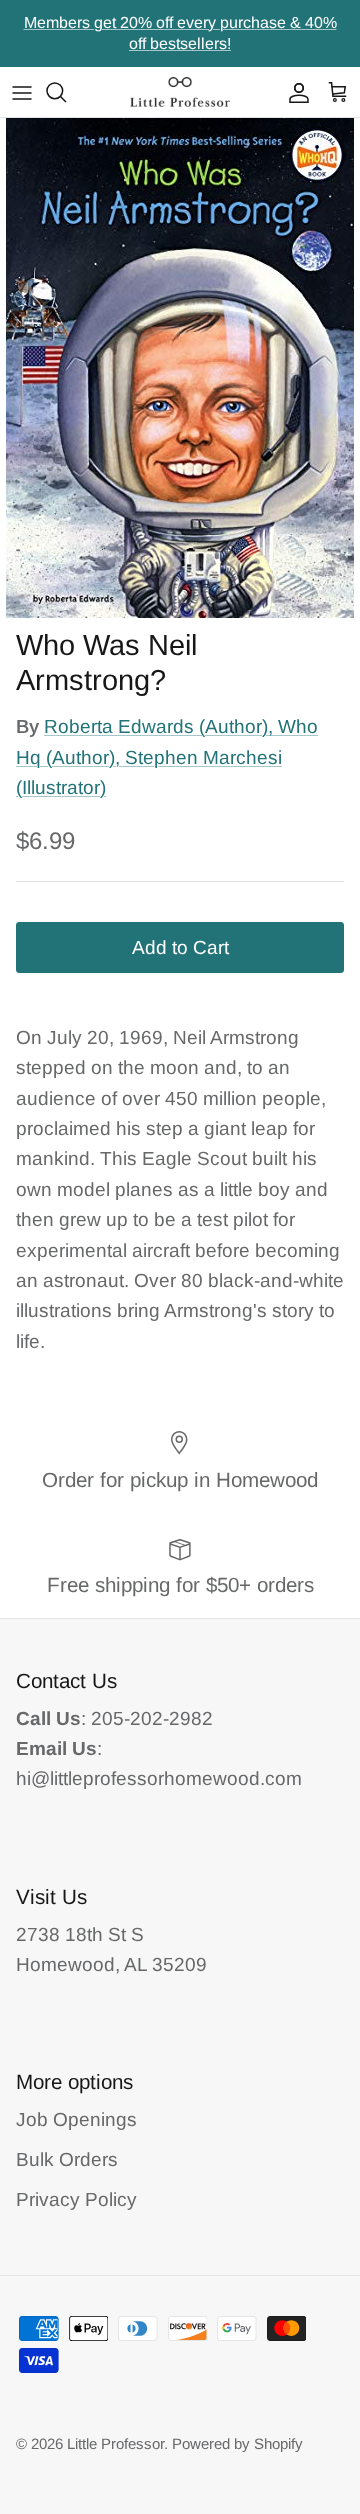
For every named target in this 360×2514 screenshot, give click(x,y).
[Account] (294, 92)
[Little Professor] (180, 92)
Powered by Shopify (237, 2443)
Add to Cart (180, 947)
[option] (180, 368)
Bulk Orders (67, 2159)
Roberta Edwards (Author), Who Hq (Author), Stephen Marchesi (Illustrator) (167, 757)
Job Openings (76, 2119)
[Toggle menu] (22, 92)
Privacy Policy (76, 2199)
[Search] (66, 92)
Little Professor (115, 2443)
